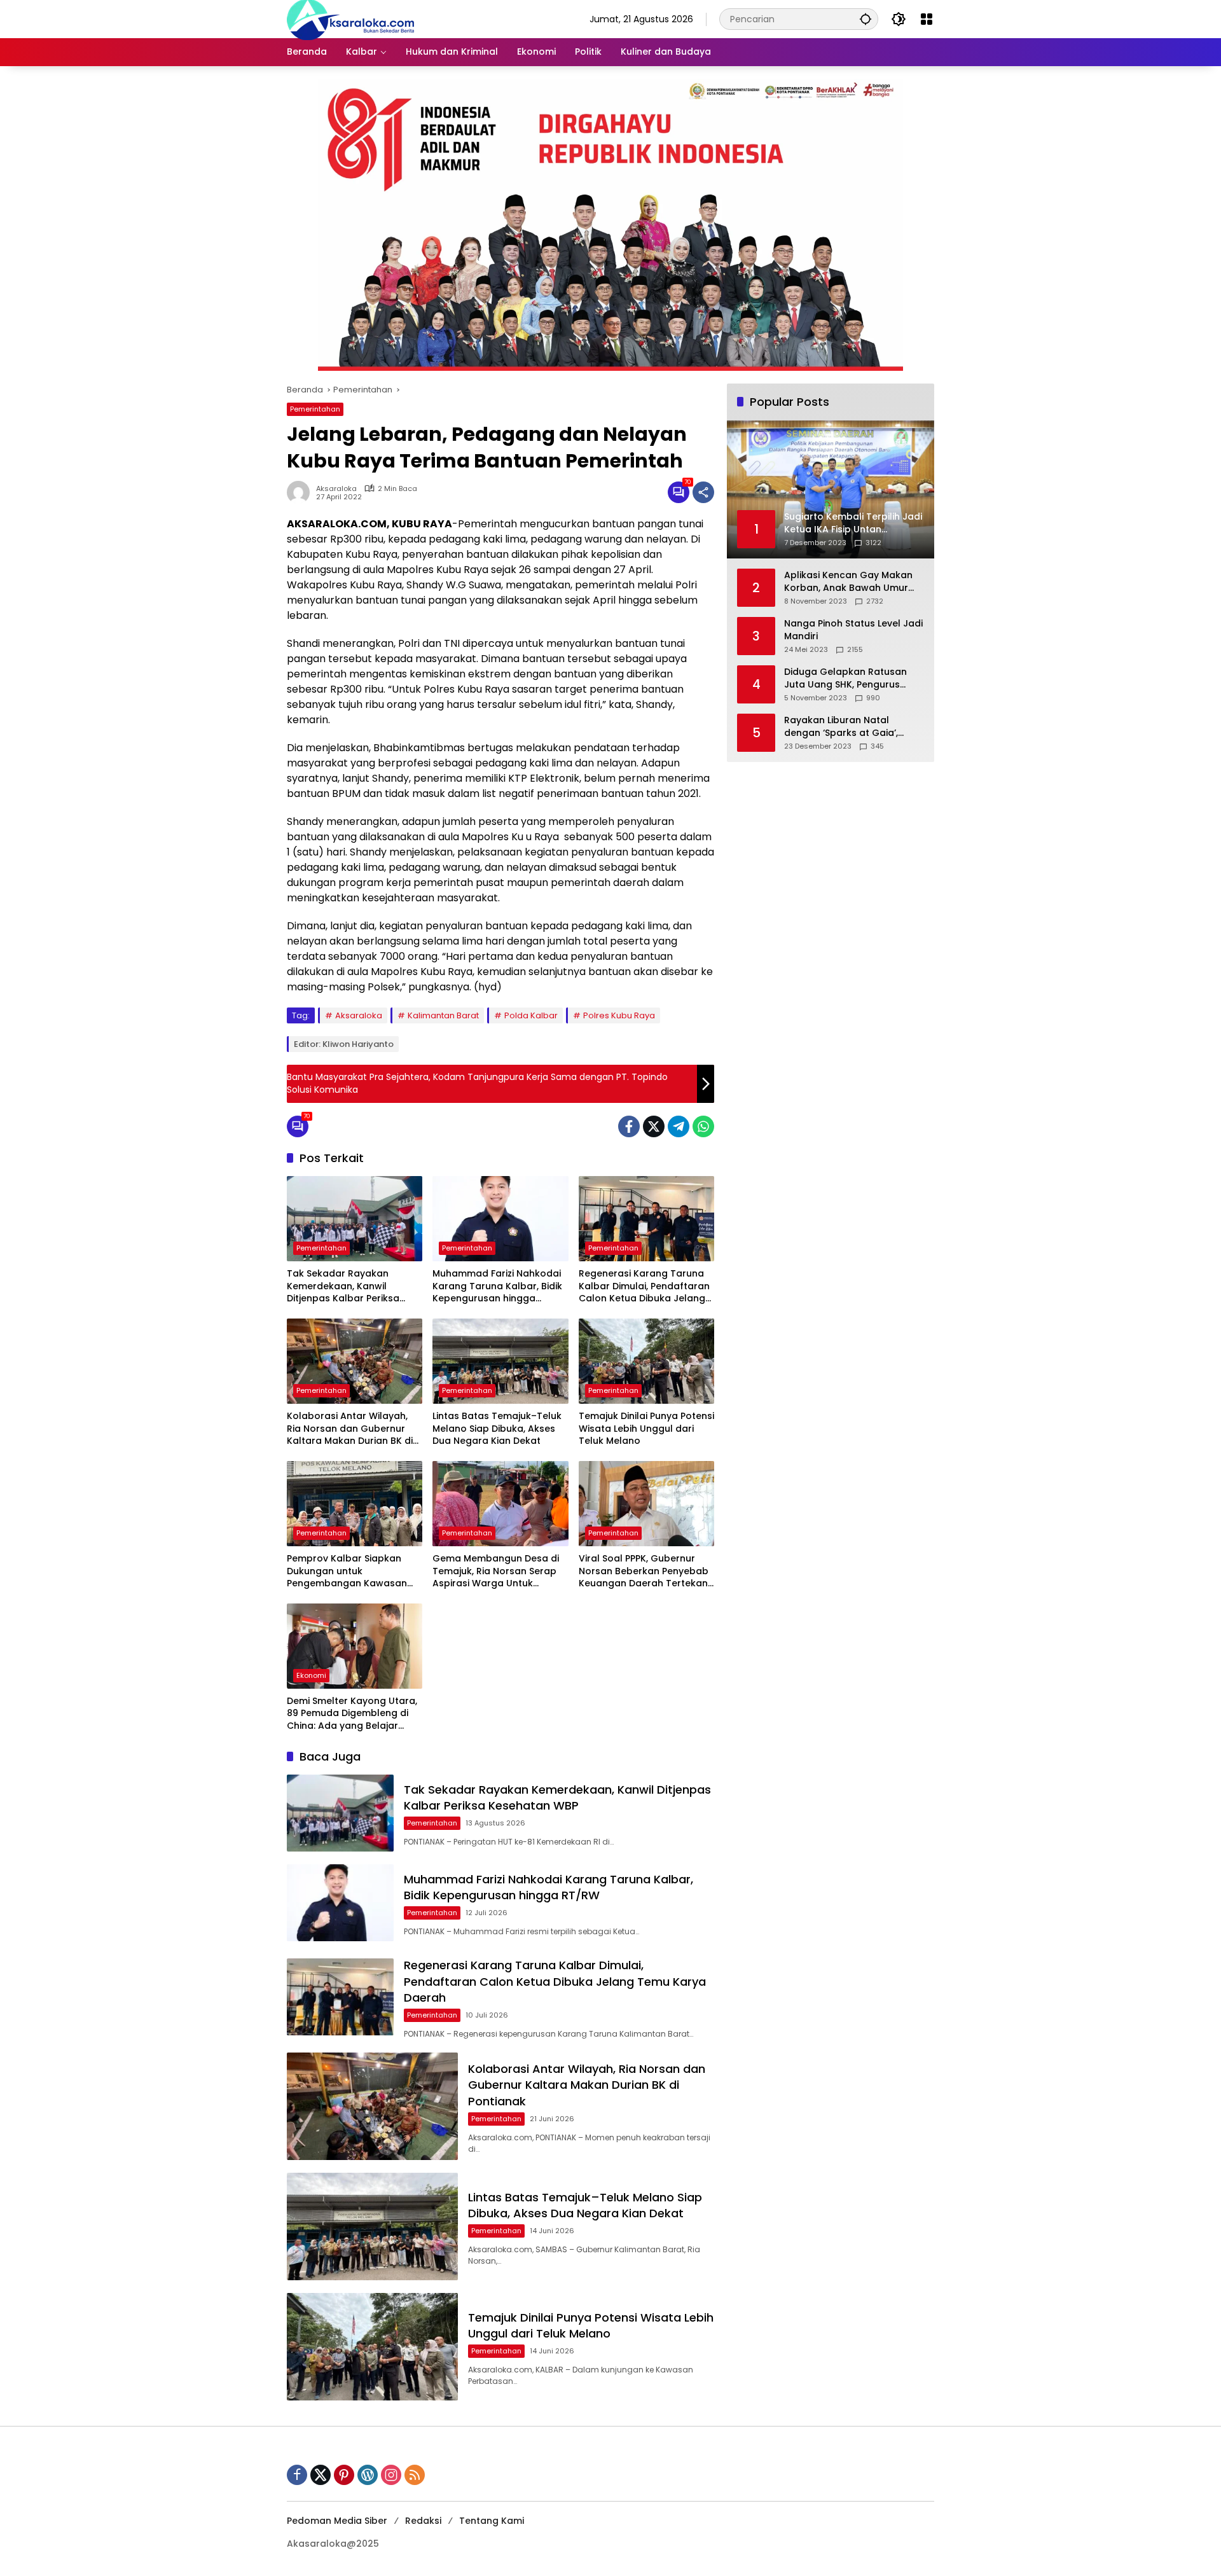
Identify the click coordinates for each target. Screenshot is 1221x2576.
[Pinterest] (344, 2475)
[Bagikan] (703, 492)
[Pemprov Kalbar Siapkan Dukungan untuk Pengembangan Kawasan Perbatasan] (355, 1504)
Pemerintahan (315, 409)
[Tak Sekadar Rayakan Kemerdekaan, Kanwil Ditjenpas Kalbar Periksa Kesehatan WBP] (355, 1219)
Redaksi (423, 2521)
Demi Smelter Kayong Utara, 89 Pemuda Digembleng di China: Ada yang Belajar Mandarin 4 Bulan (352, 1714)
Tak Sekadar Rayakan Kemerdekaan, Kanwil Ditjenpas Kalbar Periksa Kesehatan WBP (343, 1286)
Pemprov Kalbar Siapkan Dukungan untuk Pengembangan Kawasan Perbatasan (347, 1571)
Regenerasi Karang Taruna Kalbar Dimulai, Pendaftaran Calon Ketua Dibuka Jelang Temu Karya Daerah (644, 1286)
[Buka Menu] (927, 19)
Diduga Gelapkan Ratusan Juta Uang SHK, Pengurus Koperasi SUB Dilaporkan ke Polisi (848, 678)
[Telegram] (679, 1126)
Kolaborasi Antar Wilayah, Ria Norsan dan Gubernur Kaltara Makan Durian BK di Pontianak (350, 1429)
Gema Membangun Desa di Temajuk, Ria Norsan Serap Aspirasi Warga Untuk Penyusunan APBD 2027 (496, 1571)
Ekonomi (311, 1675)
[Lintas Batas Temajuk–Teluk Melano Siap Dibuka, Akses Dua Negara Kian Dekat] (500, 1361)
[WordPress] (368, 2475)
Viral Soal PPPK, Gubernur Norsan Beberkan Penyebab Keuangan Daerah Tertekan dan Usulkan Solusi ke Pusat (644, 1571)
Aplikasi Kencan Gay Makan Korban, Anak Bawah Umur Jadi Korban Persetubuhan (848, 582)
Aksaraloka (336, 489)
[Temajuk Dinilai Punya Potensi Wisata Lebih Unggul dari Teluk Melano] (646, 1361)
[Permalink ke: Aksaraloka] (301, 492)
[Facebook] (629, 1126)
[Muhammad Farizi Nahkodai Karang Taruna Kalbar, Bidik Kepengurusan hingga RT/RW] (500, 1219)
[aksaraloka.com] (350, 18)
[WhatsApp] (703, 1126)
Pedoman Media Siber (337, 2521)
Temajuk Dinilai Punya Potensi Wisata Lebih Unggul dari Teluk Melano (646, 1429)
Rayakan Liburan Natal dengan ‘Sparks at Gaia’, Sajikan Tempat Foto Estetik (848, 727)
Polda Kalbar (531, 1015)
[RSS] (415, 2475)
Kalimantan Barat (443, 1015)
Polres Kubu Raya (619, 1015)
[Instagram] (391, 2475)
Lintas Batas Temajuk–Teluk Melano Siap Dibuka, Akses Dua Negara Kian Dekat (497, 1429)
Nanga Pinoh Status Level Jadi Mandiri (853, 630)
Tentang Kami (492, 2521)
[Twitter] (654, 1126)
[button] (866, 19)
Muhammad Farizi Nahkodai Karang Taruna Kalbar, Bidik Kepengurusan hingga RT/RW (497, 1286)
